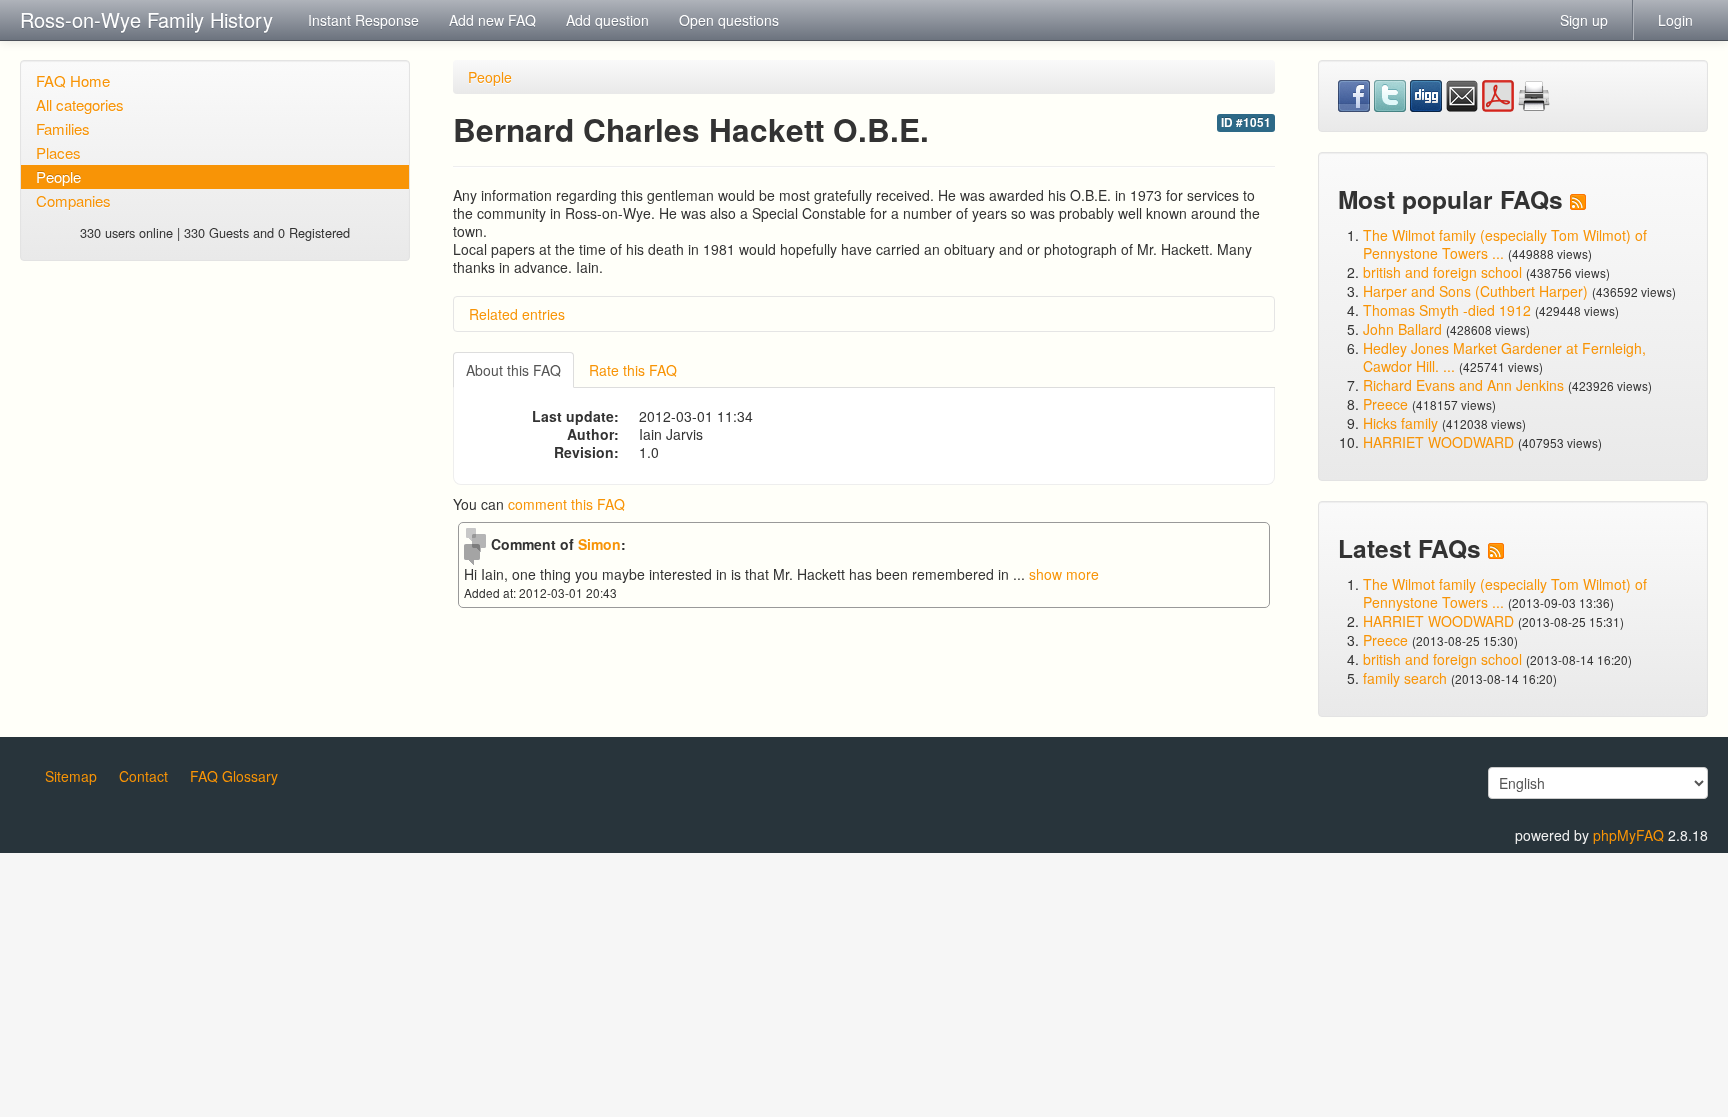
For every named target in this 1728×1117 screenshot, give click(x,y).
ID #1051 (1246, 122)
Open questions (729, 20)
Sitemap (71, 776)
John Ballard (1402, 329)
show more (1064, 574)
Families (63, 128)
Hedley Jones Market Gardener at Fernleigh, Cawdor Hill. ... (1504, 357)
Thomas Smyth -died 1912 (1447, 310)
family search (1407, 678)
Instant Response (363, 20)
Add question (607, 20)
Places (58, 152)
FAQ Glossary (234, 776)
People (58, 176)
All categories (80, 104)
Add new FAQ (492, 20)
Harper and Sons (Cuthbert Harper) (1475, 291)
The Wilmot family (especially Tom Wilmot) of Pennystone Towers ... (1505, 244)
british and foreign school (1442, 272)
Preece (1385, 404)
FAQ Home (73, 80)
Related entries (517, 314)
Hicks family (1402, 423)
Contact (143, 776)
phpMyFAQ (1628, 835)
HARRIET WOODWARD (1438, 442)
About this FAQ (513, 370)
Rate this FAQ (633, 370)
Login (1675, 20)
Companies (73, 200)
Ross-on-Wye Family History (146, 19)
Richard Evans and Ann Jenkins (1463, 385)
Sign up (1584, 20)
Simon (599, 544)
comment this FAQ (566, 504)
